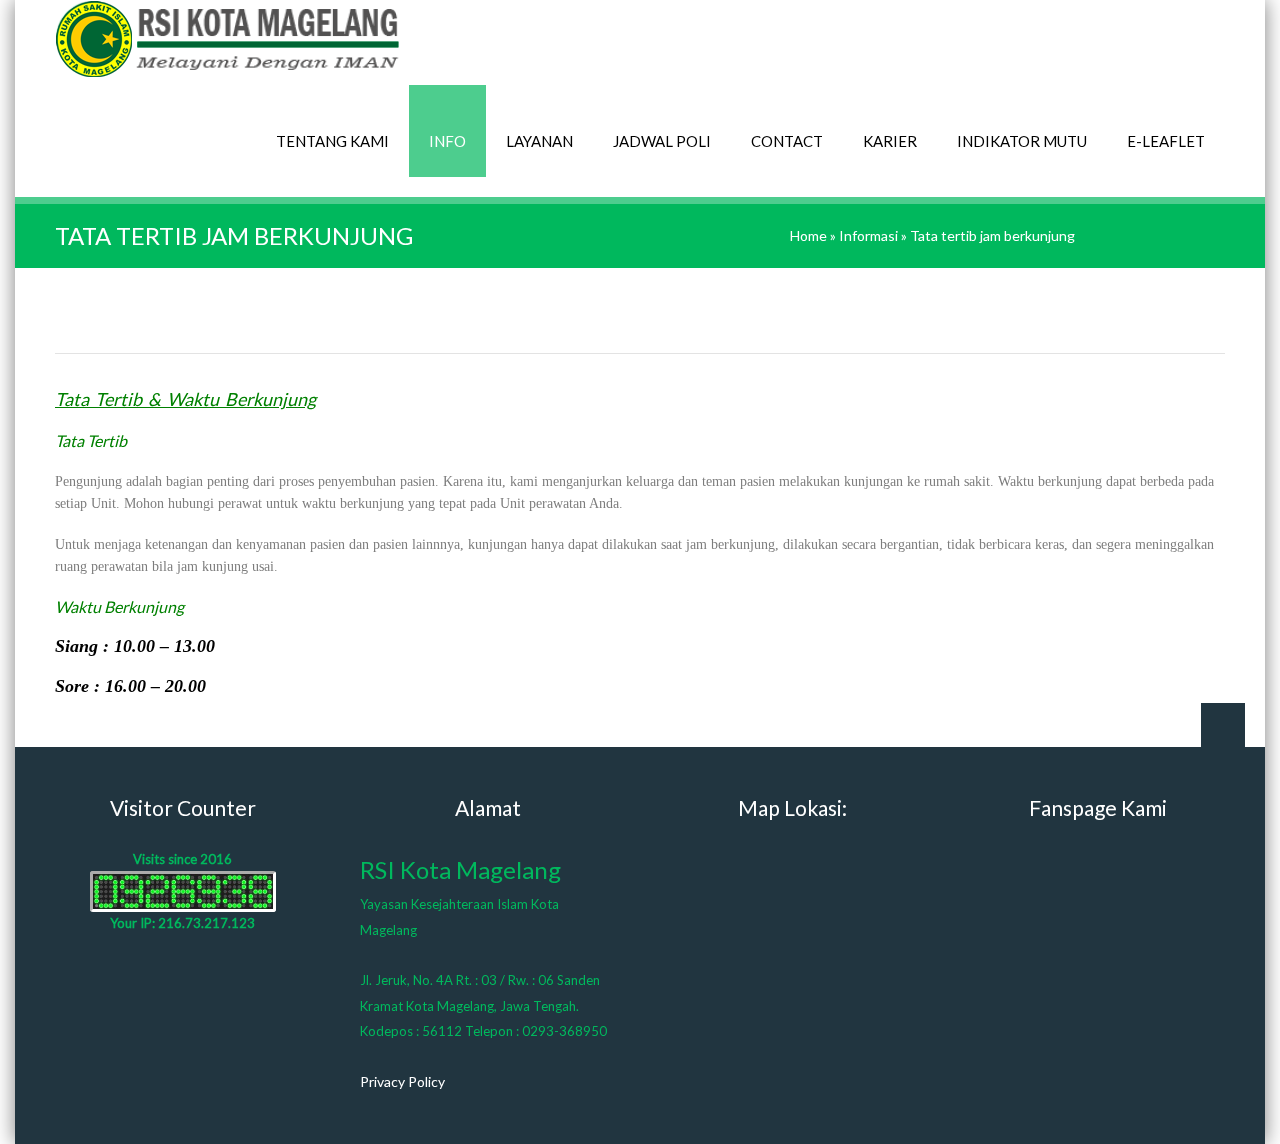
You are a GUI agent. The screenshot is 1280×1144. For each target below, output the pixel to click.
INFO (447, 141)
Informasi (868, 235)
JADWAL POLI (662, 141)
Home (808, 235)
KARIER (890, 141)
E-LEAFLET (1166, 141)
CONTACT (787, 141)
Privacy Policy (402, 1081)
